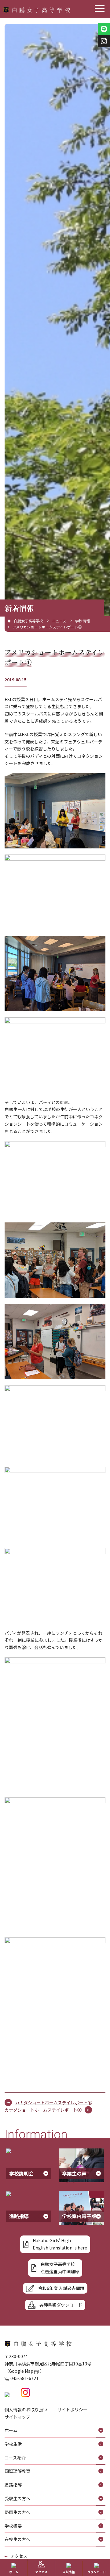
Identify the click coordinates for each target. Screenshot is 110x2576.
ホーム (14, 2572)
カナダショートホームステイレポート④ (43, 2110)
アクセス (19, 2556)
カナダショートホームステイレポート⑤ (53, 2102)
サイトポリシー (72, 2410)
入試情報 (69, 2572)
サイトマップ (17, 2417)
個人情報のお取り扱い (26, 2410)
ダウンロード (97, 2572)
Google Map (22, 2371)
